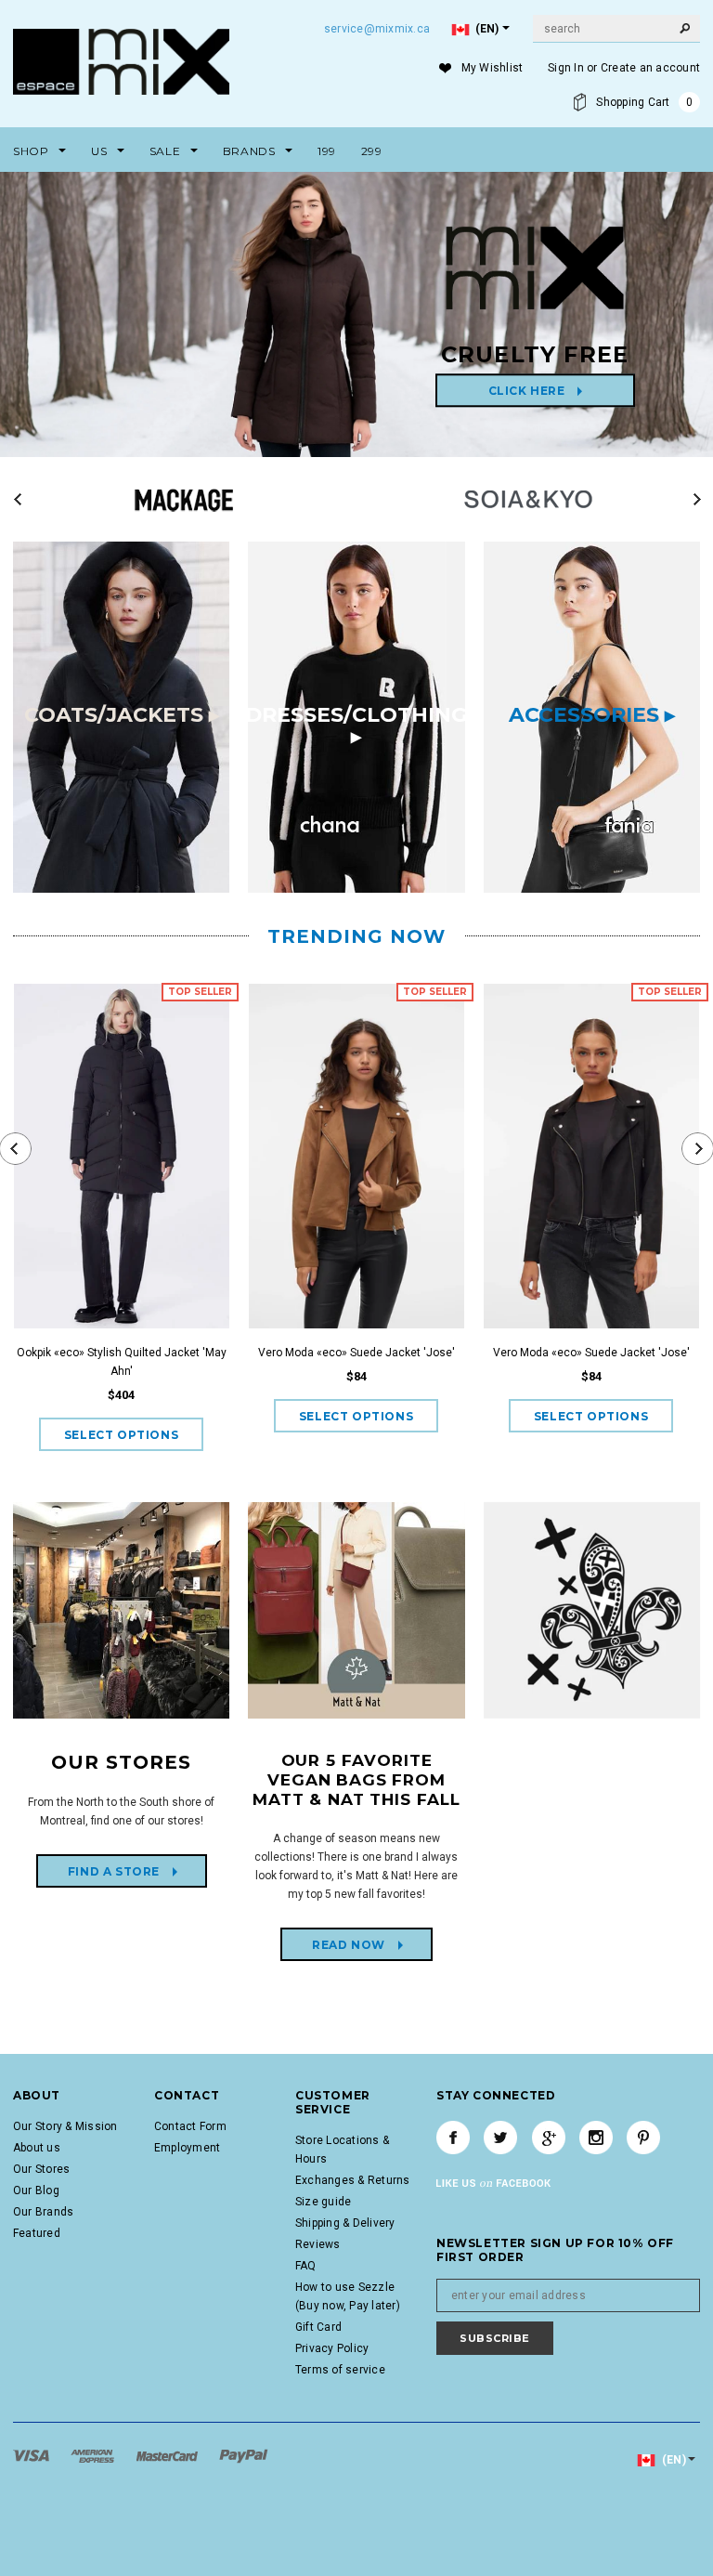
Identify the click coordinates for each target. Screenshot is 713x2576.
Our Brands (43, 2212)
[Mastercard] (169, 2455)
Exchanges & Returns (353, 2180)
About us (37, 2148)
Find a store (100, 1871)
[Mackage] (185, 494)
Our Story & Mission (65, 2126)
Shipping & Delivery (345, 2223)
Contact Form (190, 2126)
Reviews (318, 2244)
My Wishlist (493, 68)
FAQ (306, 2266)
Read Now (334, 1945)
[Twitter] (500, 2138)
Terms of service (340, 2370)
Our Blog (36, 2190)
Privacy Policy (332, 2348)
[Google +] (549, 2138)
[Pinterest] (643, 2138)
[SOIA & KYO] (528, 494)
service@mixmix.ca (377, 29)
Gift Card (318, 2327)
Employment (187, 2148)
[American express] (94, 2455)
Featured (37, 2233)
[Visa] (32, 2455)
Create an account (650, 68)
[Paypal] (244, 2455)
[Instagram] (596, 2138)
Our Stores (41, 2169)
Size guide (323, 2202)
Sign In (566, 68)
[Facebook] (453, 2138)
